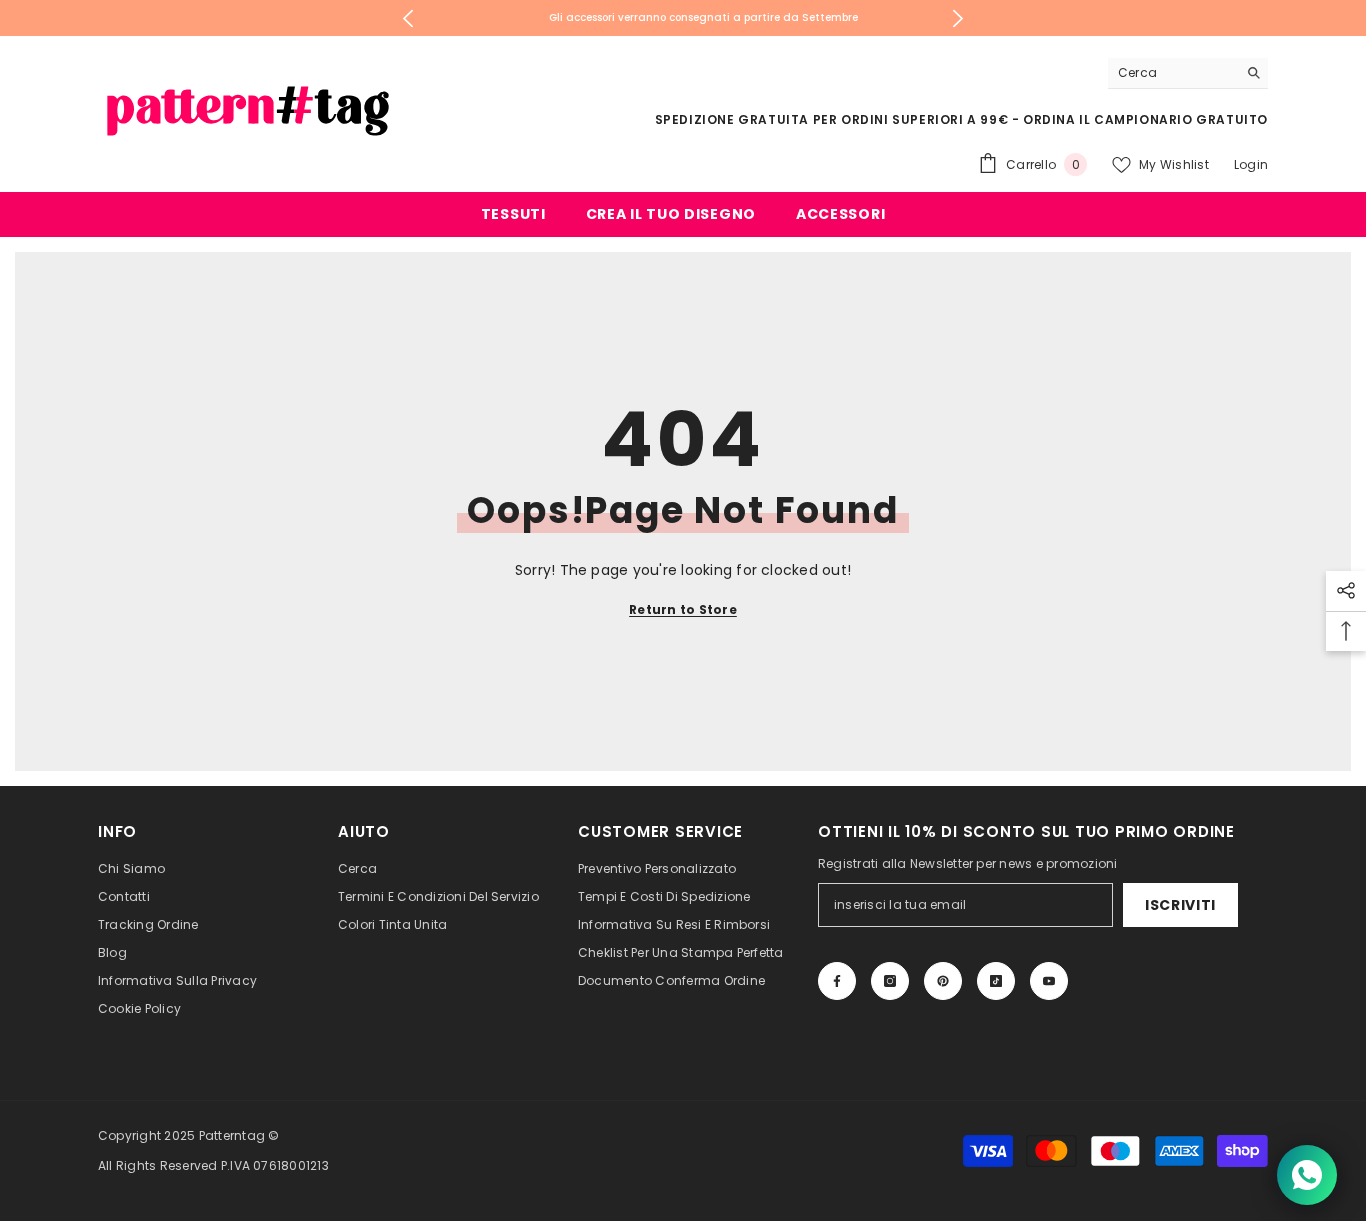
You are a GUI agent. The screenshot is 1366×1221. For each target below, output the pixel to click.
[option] (683, 18)
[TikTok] (996, 981)
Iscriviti (1180, 905)
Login (1251, 164)
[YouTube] (1049, 981)
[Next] (958, 18)
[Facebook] (837, 981)
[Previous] (408, 18)
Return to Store (683, 609)
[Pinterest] (943, 981)
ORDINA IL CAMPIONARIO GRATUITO (1145, 119)
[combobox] (1172, 73)
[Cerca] (1188, 73)
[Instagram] (890, 981)
